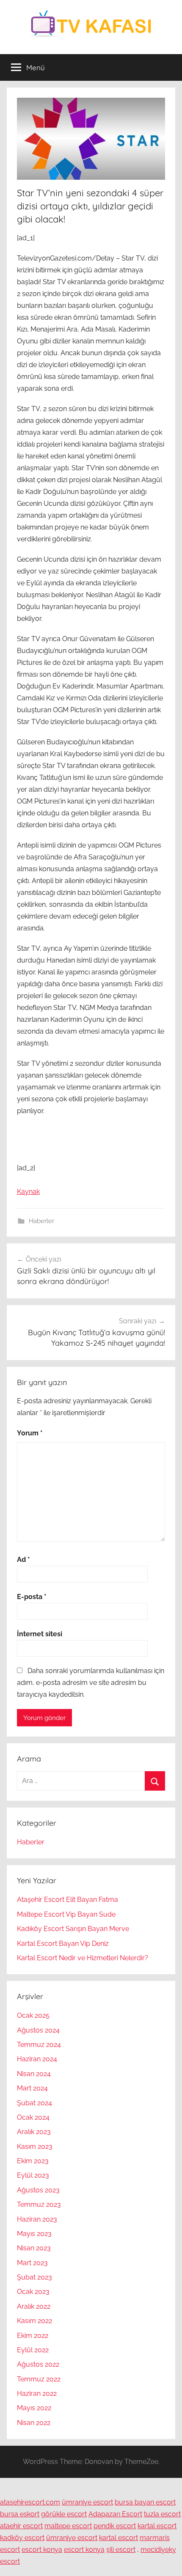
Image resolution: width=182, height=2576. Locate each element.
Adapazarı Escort (115, 2514)
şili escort (121, 2550)
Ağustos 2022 (38, 2364)
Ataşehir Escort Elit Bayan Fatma (68, 1900)
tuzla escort (162, 2514)
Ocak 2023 (33, 2292)
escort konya (42, 2550)
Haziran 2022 (37, 2394)
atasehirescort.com (30, 2502)
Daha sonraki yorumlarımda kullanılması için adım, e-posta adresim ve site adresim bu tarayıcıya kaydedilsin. (91, 1683)
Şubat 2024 (34, 2103)
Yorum (30, 1433)
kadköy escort (22, 2538)
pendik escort (115, 2526)
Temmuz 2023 (39, 2204)
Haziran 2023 (37, 2219)
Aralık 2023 (34, 2132)
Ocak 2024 (33, 2117)
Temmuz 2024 (39, 2045)
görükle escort (64, 2514)
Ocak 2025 (33, 2015)
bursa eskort (20, 2514)
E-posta (32, 1597)
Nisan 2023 (34, 2248)
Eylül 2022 (33, 2350)
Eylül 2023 (33, 2175)
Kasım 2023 (35, 2147)
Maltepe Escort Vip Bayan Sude (66, 1914)
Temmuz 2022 (39, 2379)
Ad (23, 1560)
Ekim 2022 (33, 2336)
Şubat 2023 (34, 2277)
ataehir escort (21, 2526)
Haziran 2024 (37, 2059)
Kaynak (28, 1192)
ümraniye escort (87, 2502)
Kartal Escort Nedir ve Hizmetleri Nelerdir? (83, 1958)
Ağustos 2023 (38, 2190)
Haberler (41, 1221)
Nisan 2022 (34, 2423)
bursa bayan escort (145, 2502)
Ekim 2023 (33, 2161)
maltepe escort (68, 2526)
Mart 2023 (32, 2263)
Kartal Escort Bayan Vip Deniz (63, 1944)
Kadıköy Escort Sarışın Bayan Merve (73, 1929)
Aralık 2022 (34, 2306)
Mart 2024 (32, 2088)
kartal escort (157, 2526)
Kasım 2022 (34, 2321)
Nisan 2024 (34, 2074)
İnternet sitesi (40, 1634)
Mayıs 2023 (34, 2234)
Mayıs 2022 (34, 2408)
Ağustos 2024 (38, 2030)
